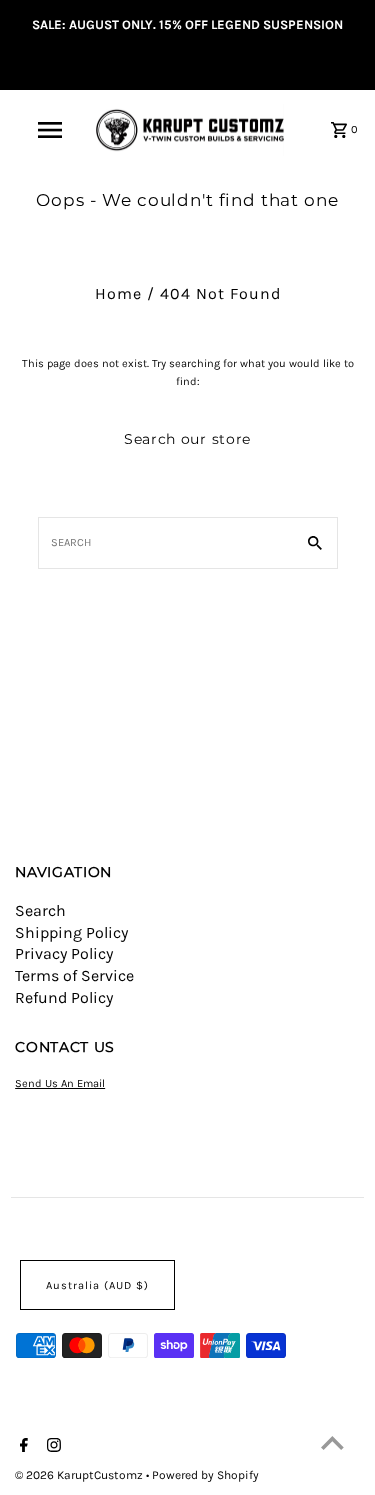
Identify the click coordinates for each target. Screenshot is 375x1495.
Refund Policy (64, 997)
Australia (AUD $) (97, 1285)
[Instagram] (51, 1447)
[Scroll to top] (332, 1442)
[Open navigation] (50, 130)
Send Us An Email (60, 1083)
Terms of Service (74, 975)
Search (40, 910)
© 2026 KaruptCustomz (80, 1475)
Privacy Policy (64, 953)
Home (118, 293)
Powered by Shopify (205, 1475)
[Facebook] (21, 1447)
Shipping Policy (71, 932)
